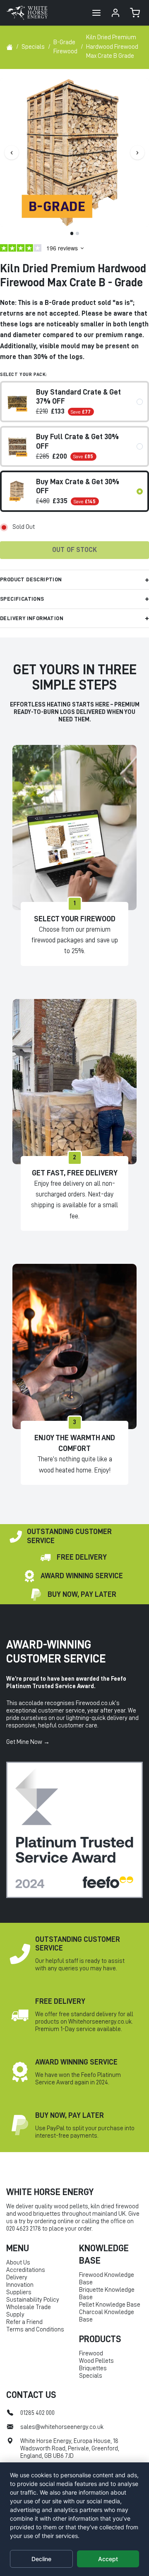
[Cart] (135, 13)
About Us (18, 2263)
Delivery (17, 2277)
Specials (91, 2376)
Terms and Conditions (35, 2330)
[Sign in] (116, 13)
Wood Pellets (96, 2361)
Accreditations (26, 2270)
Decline (41, 2559)
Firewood (91, 2354)
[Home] (10, 47)
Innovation (20, 2285)
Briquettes (93, 2368)
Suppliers (19, 2292)
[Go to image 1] (72, 233)
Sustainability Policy (33, 2300)
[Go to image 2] (77, 233)
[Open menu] (96, 13)
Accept (108, 2559)
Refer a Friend (24, 2322)
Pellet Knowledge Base (110, 2305)
